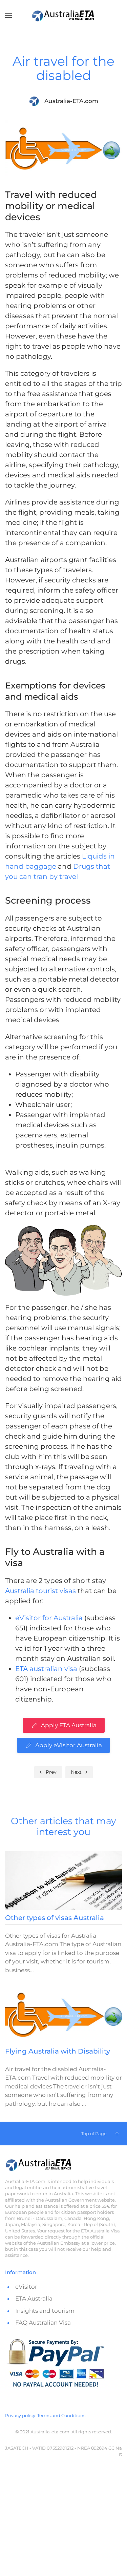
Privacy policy (20, 2415)
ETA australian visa (46, 1669)
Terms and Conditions (61, 2415)
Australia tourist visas (40, 1591)
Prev (51, 1772)
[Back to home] (64, 15)
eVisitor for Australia (49, 1618)
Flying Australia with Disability (58, 2051)
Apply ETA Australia (69, 1725)
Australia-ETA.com (71, 101)
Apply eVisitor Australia (69, 1745)
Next (76, 1772)
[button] (8, 15)
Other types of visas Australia (55, 1918)
